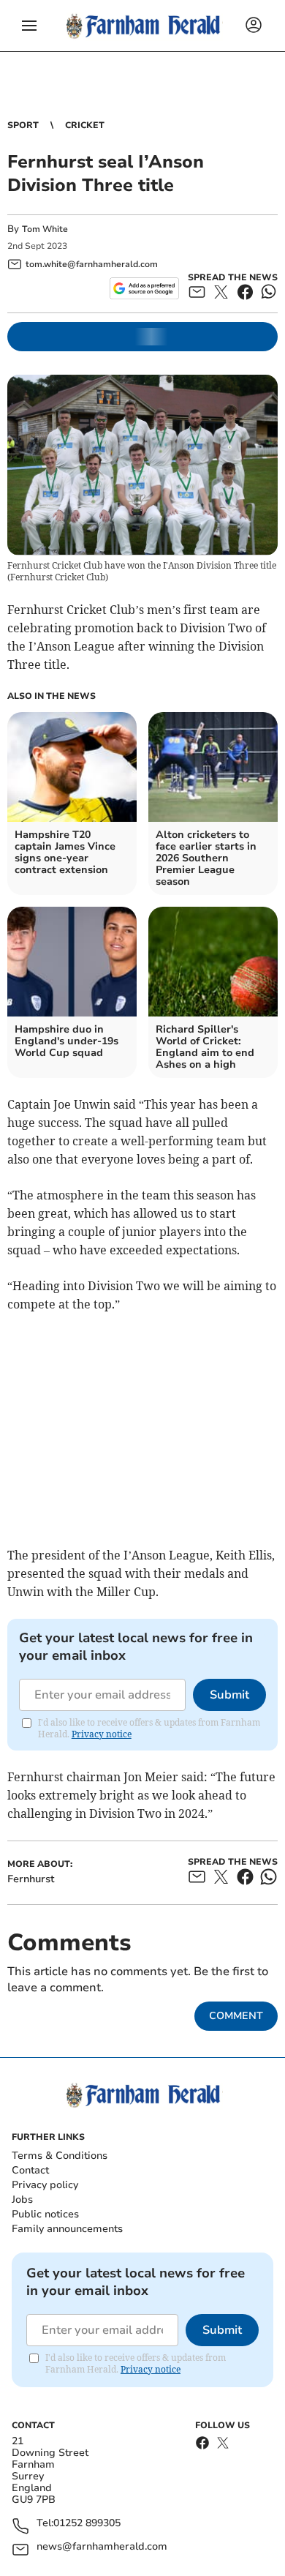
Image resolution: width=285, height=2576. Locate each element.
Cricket (85, 125)
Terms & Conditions (60, 2156)
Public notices (45, 2214)
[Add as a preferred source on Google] (144, 288)
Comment (236, 2016)
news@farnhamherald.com (102, 2547)
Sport (23, 125)
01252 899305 (87, 2524)
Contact (30, 2170)
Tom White (45, 229)
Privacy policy (45, 2185)
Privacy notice (102, 1734)
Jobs (22, 2199)
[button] (29, 26)
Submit (229, 1695)
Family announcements (67, 2229)
